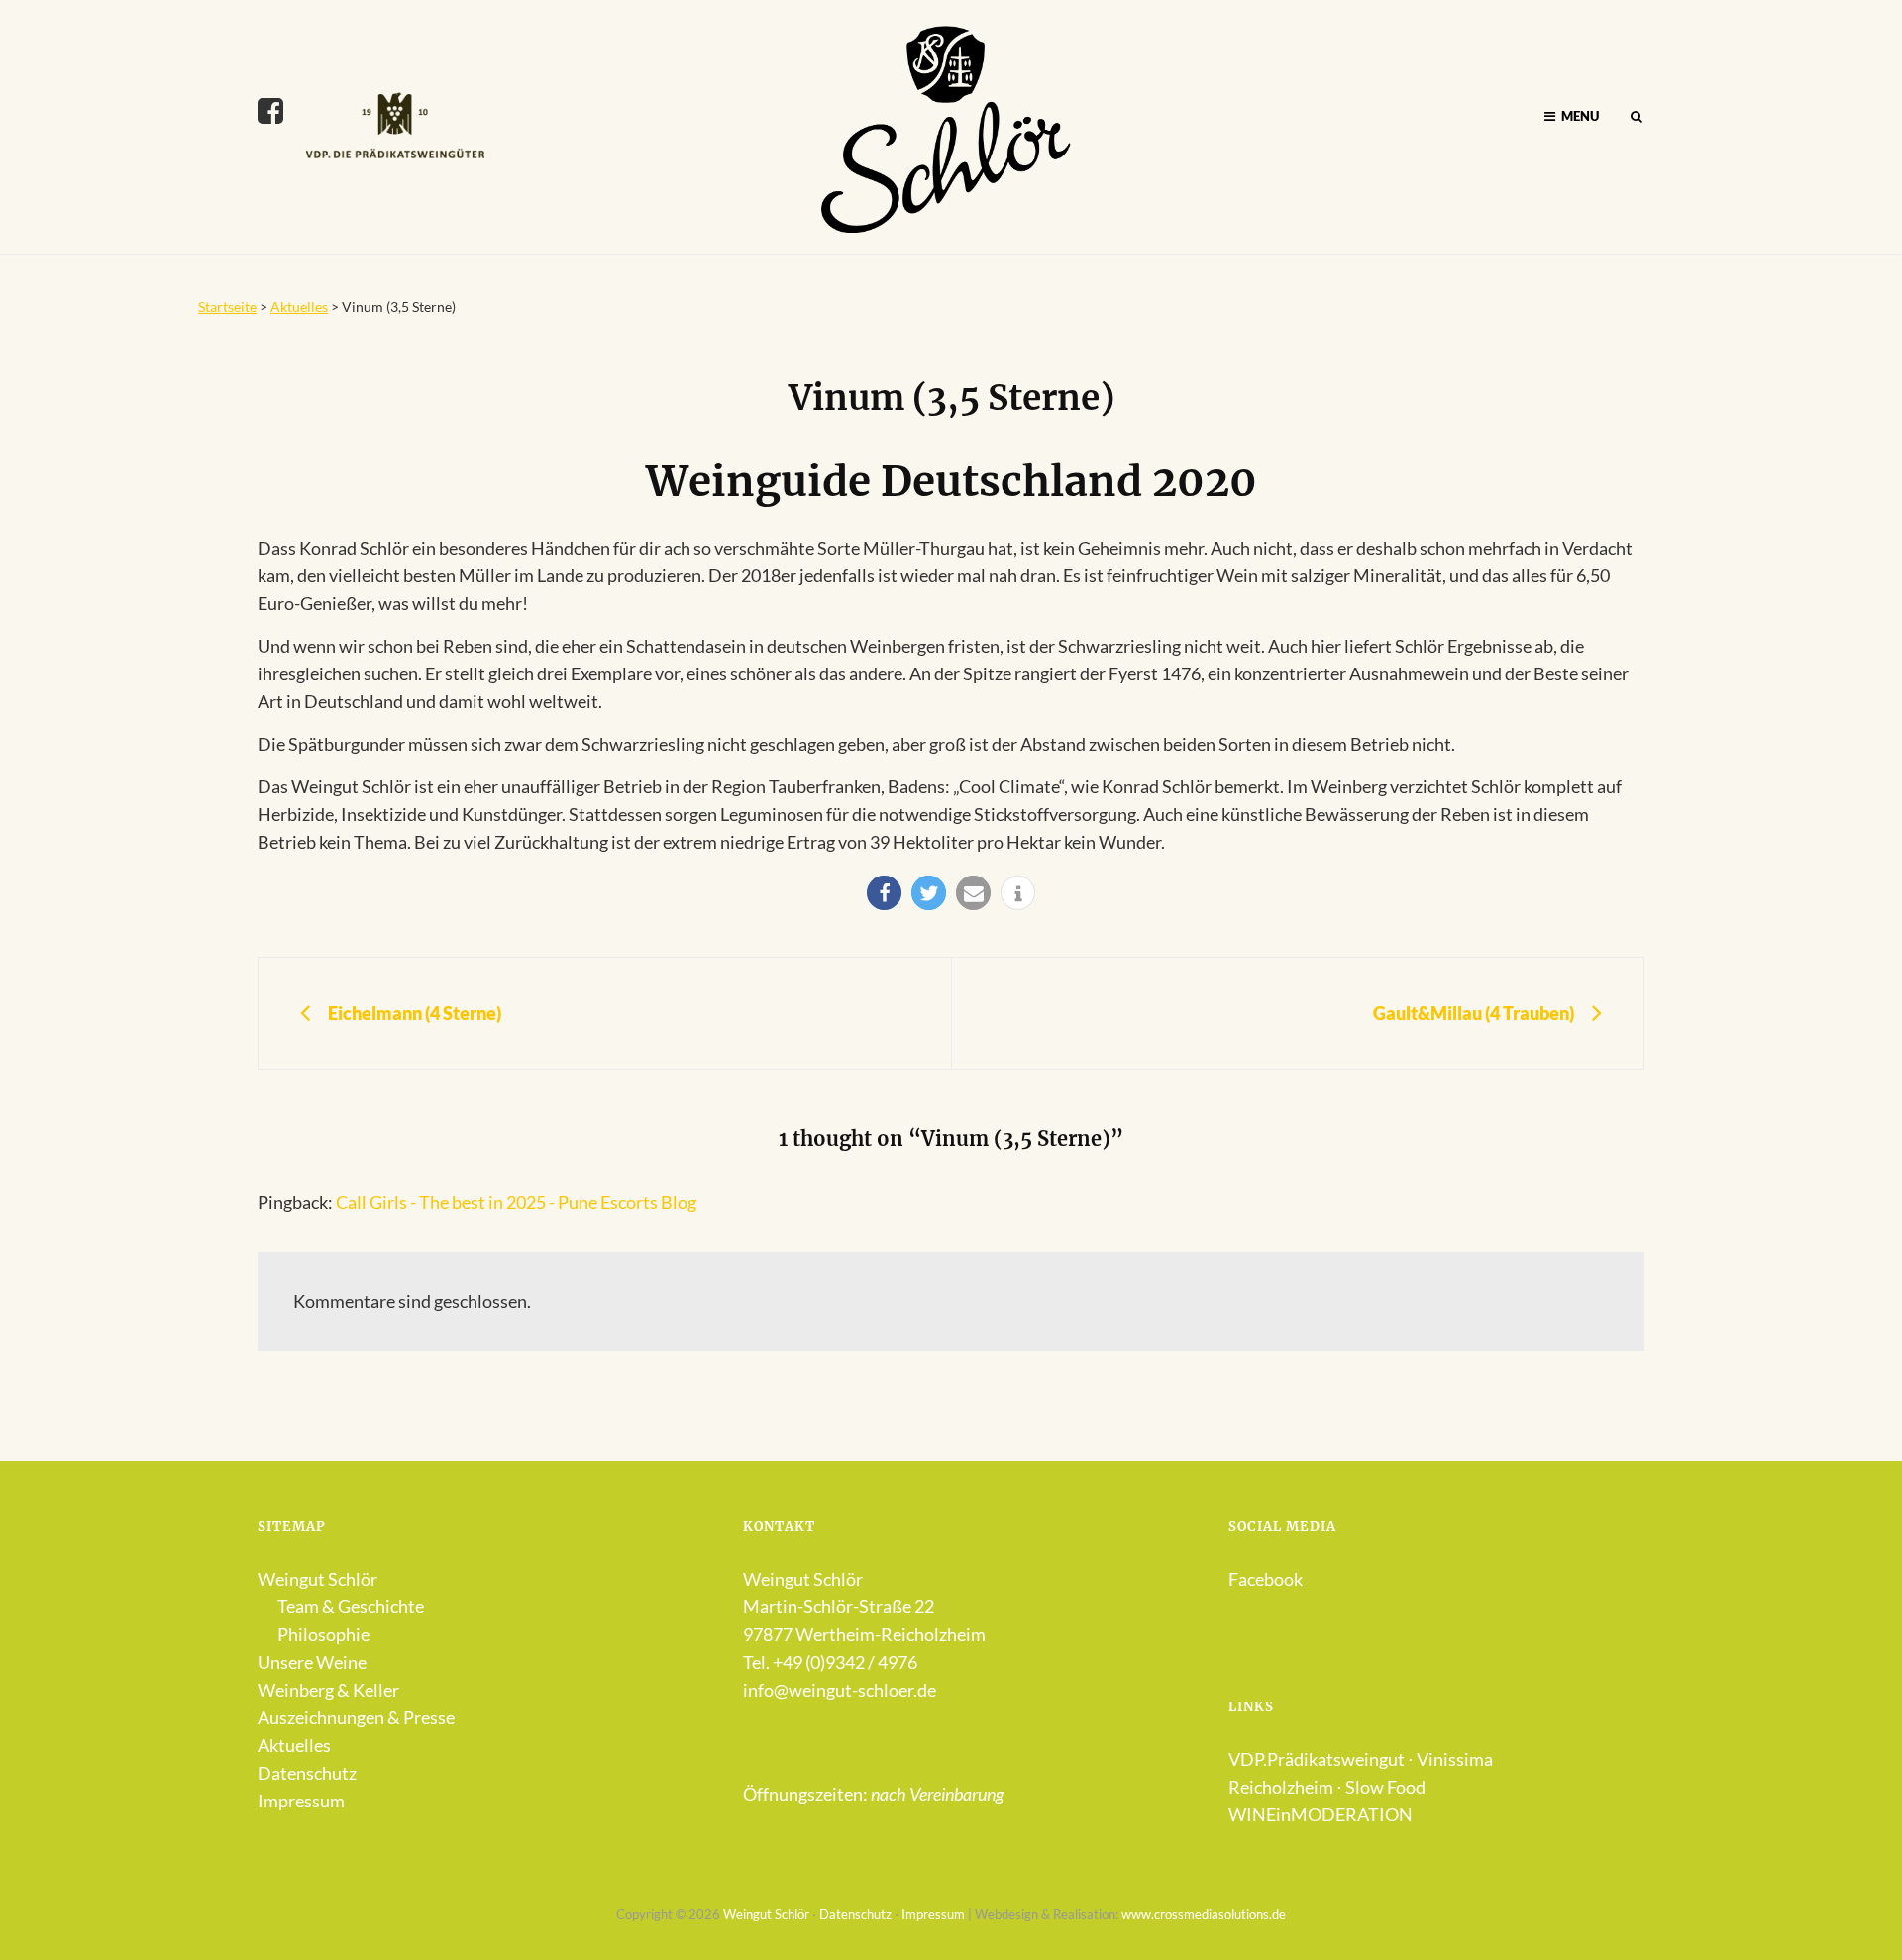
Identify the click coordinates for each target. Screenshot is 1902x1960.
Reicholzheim (1281, 1787)
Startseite (227, 307)
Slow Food (1385, 1787)
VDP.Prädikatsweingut (1317, 1759)
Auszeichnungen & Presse (356, 1717)
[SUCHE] (1637, 116)
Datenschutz (307, 1773)
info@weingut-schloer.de (840, 1690)
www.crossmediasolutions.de (1204, 1914)
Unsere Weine (312, 1662)
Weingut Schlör (317, 1579)
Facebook (1266, 1579)
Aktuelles (299, 307)
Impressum (301, 1801)
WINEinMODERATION (1321, 1814)
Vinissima (1455, 1759)
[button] (884, 893)
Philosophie (323, 1634)
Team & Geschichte (351, 1606)
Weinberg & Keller (328, 1690)
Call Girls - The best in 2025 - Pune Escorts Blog (516, 1202)
